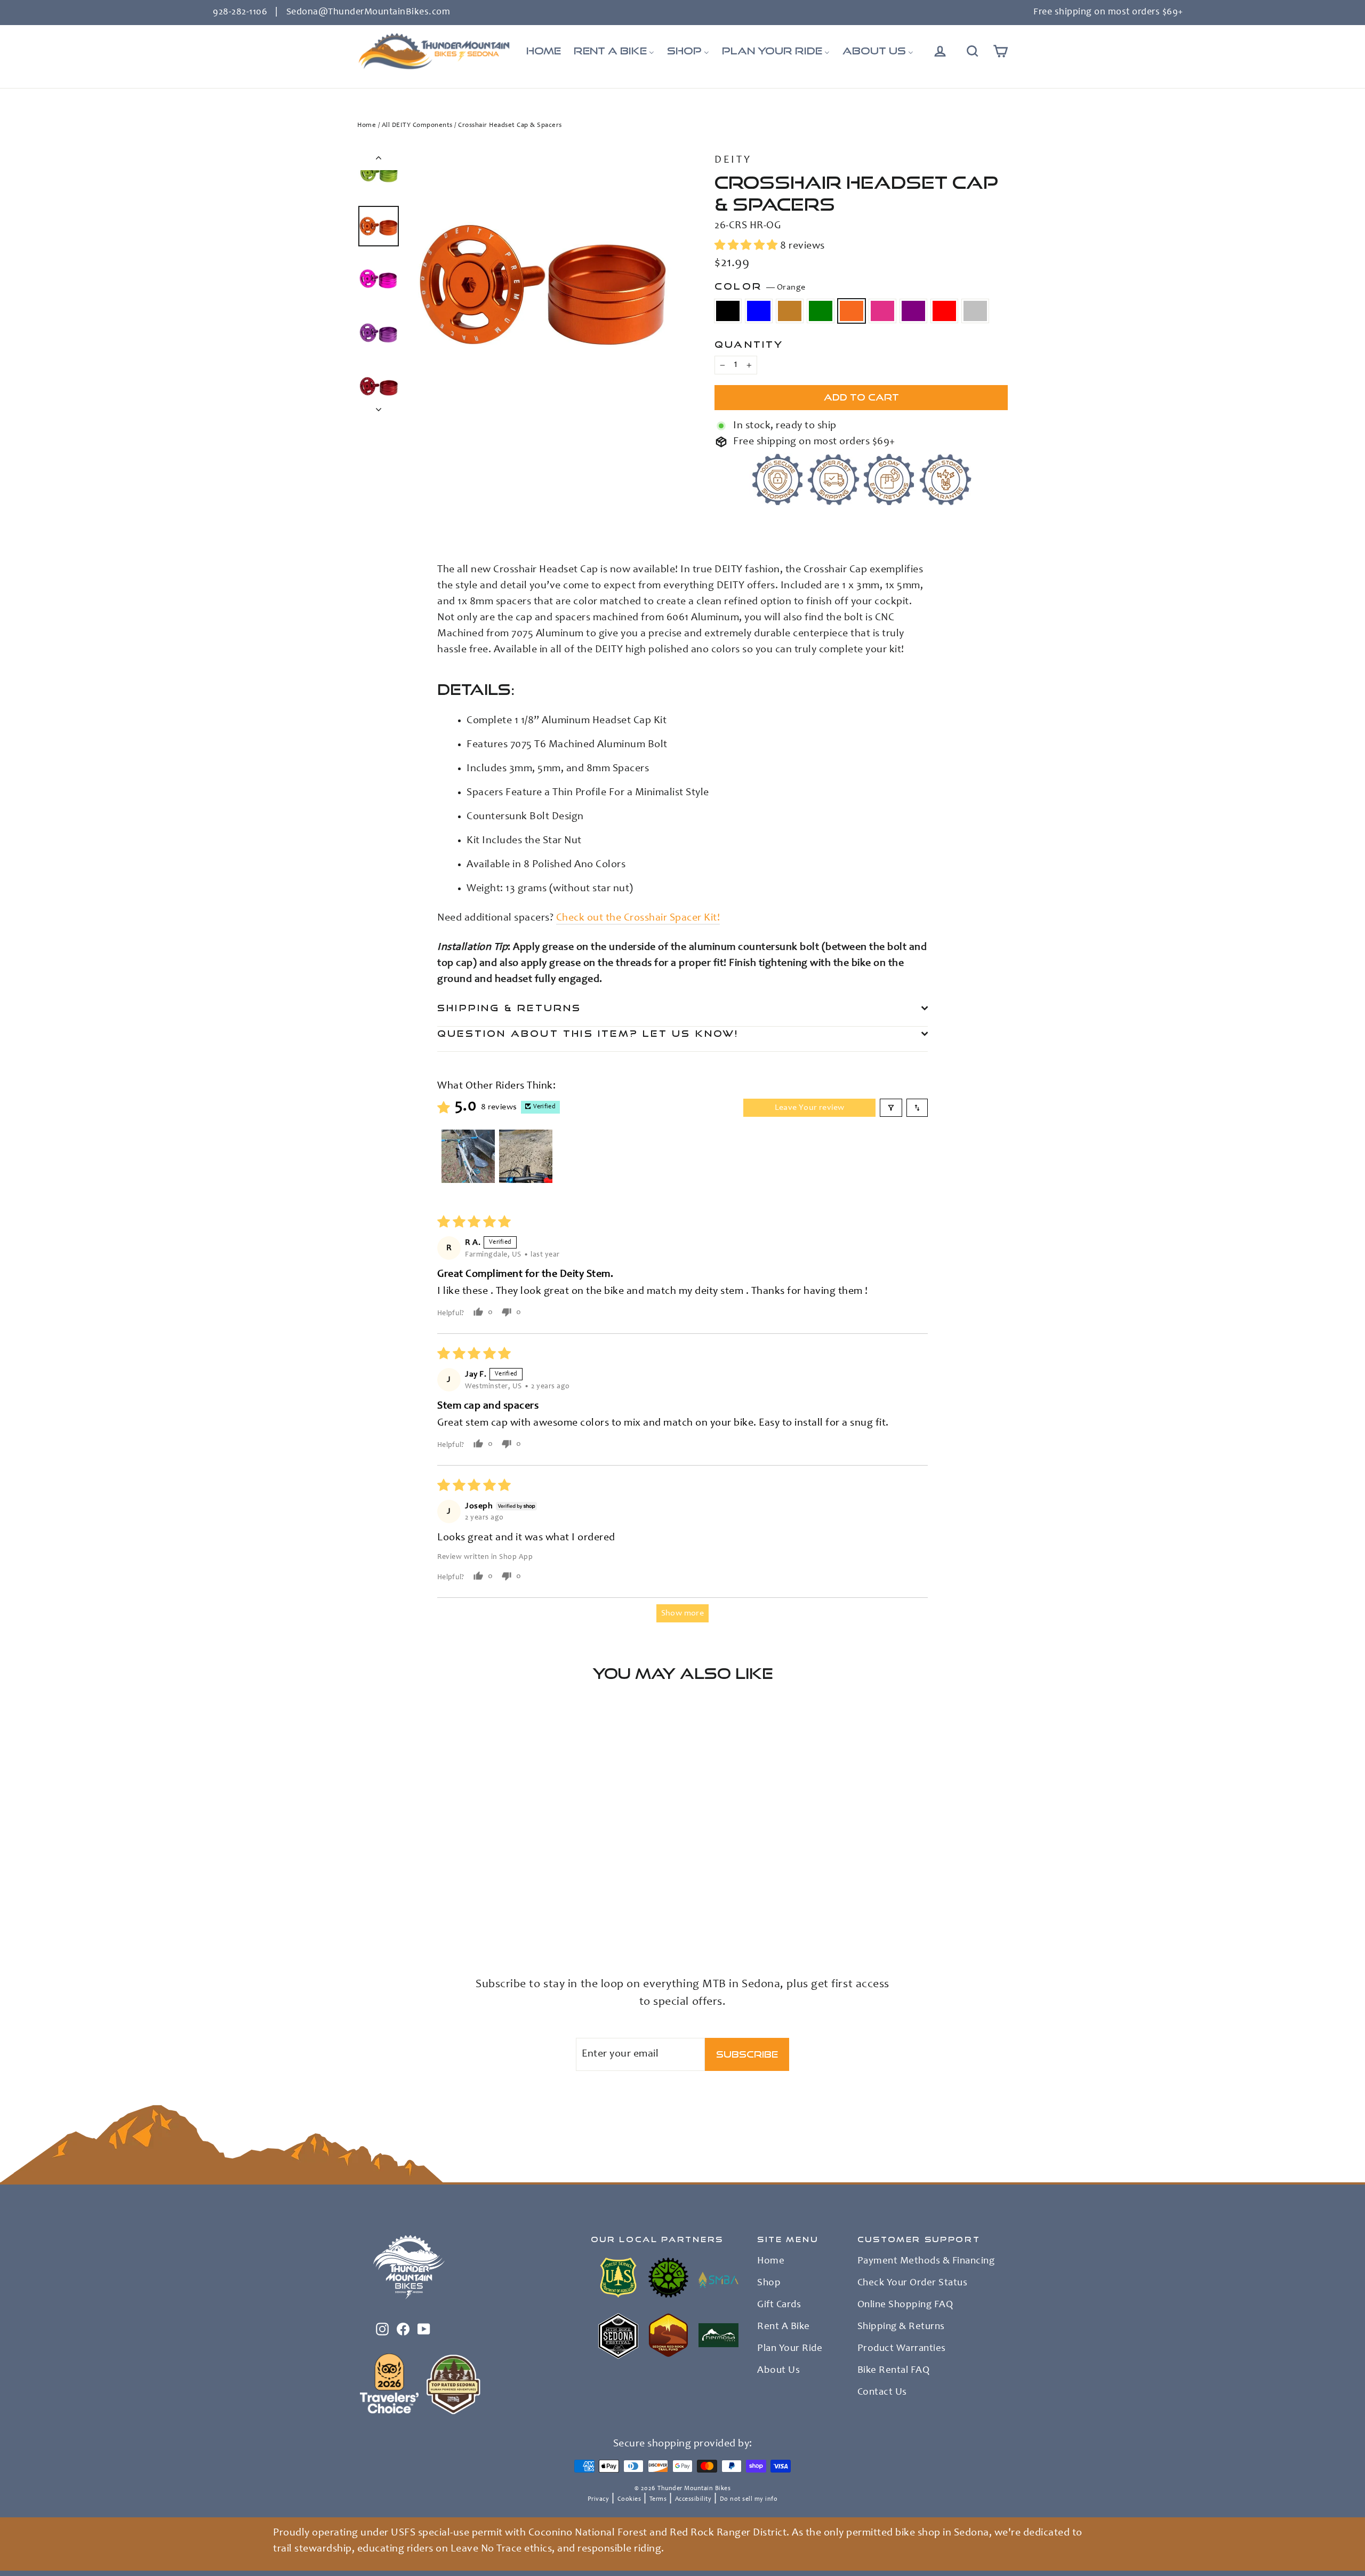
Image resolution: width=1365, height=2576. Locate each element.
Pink (882, 311)
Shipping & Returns (509, 1008)
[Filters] (891, 1108)
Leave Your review (810, 1108)
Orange (852, 311)
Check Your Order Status (913, 2283)
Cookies (629, 2499)
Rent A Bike (784, 2327)
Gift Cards (779, 2305)
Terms (658, 2499)
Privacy (599, 2499)
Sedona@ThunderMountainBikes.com (368, 12)
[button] (747, 246)
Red (944, 311)
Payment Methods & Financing (926, 2261)
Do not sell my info (749, 2499)
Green (821, 311)
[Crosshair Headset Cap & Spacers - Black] (364, 1905)
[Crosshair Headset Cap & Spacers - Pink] (431, 1905)
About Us (778, 2371)
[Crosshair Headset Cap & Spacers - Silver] (364, 1916)
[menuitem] (544, 51)
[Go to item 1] (468, 1156)
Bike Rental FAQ (894, 2371)
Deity (733, 161)
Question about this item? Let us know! (588, 1033)
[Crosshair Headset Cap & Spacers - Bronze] (391, 1905)
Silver (975, 311)
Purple (913, 311)
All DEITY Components (417, 126)
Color (760, 286)
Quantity (749, 344)
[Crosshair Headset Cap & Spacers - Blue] (377, 1905)
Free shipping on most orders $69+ (1108, 12)
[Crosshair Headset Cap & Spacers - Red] (457, 1905)
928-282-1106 (240, 12)
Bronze (790, 311)
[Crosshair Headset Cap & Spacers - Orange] (417, 1905)
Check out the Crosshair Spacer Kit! (638, 918)
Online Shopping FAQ (905, 2305)
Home (367, 126)
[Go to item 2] (526, 1156)
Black (728, 311)
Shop (769, 2283)
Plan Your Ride (790, 2349)
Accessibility (693, 2499)
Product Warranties (902, 2349)
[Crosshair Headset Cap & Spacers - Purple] (444, 1905)
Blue (759, 311)
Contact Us (882, 2393)
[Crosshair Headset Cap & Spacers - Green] (404, 1905)
